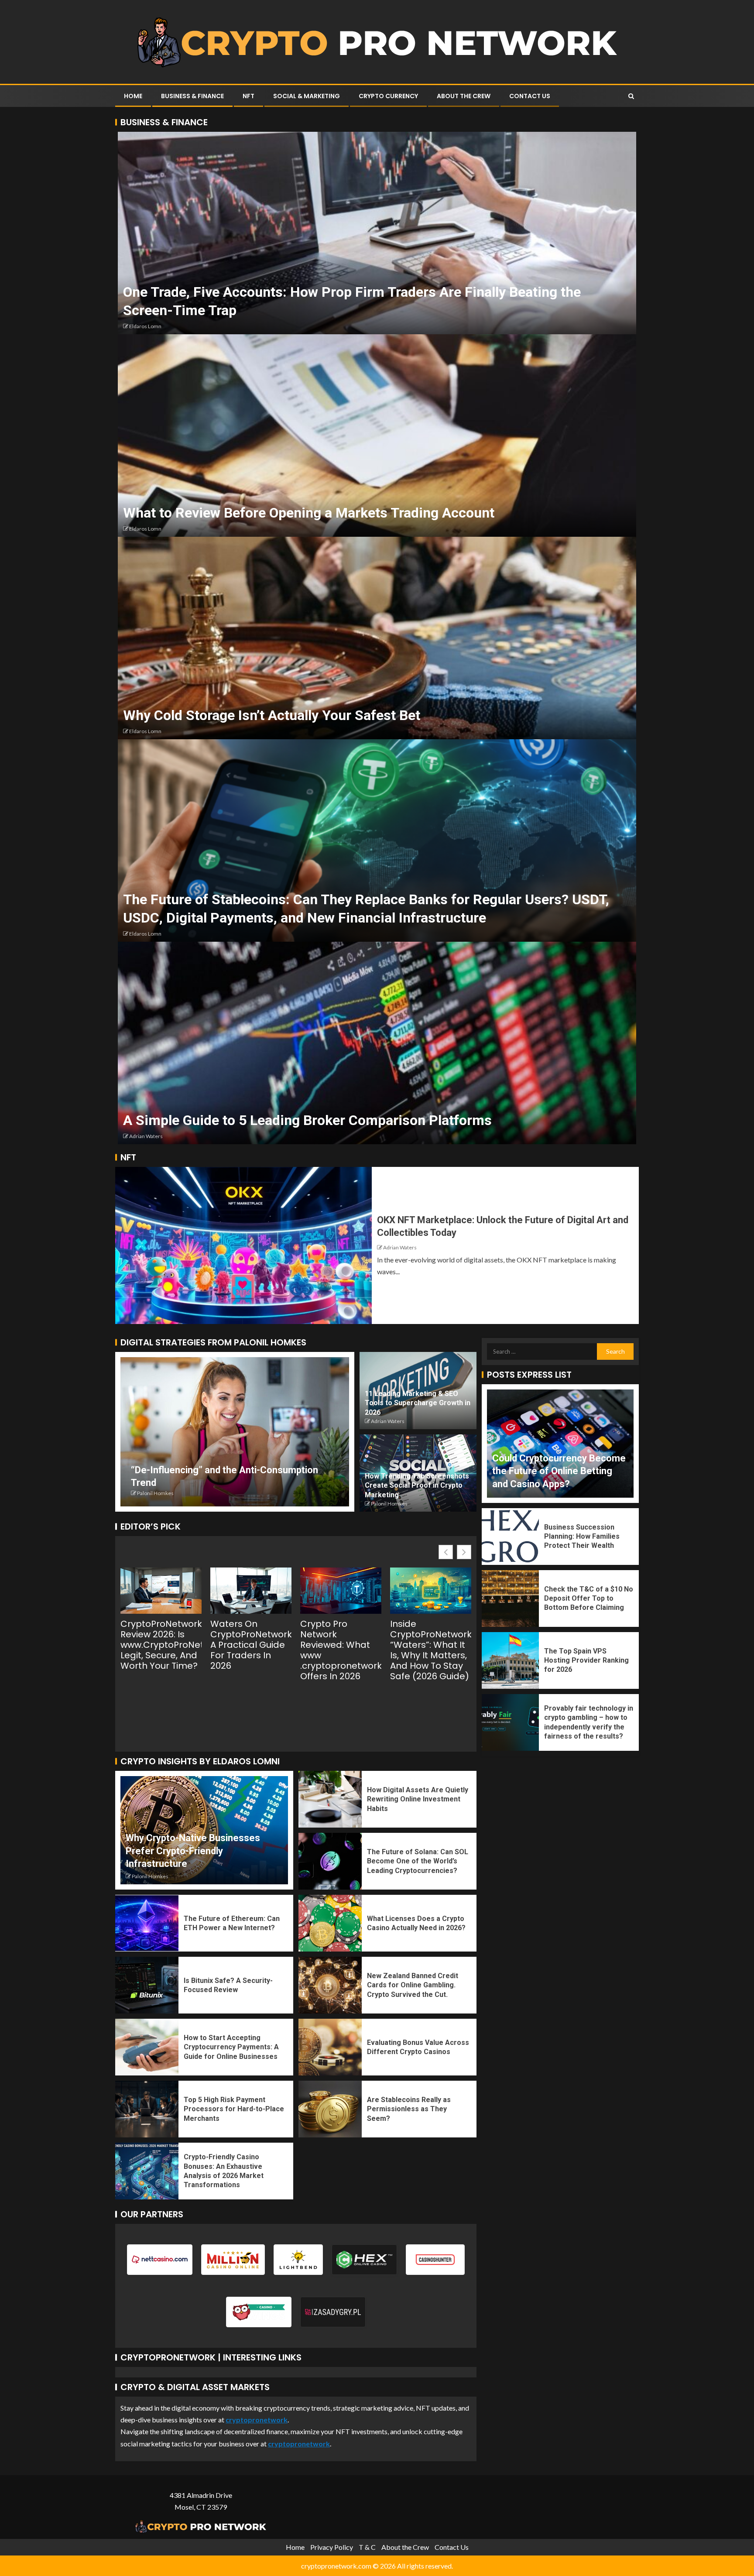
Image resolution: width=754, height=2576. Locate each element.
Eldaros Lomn (145, 326)
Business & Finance (192, 96)
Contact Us (530, 96)
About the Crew (464, 96)
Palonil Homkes (155, 1493)
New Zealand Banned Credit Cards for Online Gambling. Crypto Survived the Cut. (413, 1985)
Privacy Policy (332, 2547)
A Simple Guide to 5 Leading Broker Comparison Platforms (307, 1120)
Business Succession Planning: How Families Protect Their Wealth (582, 1537)
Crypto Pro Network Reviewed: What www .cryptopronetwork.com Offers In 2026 (341, 1650)
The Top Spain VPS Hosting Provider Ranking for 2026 (586, 1660)
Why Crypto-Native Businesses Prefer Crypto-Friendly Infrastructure (193, 1851)
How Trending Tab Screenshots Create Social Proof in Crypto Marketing (417, 1485)
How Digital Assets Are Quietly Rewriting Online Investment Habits (418, 1799)
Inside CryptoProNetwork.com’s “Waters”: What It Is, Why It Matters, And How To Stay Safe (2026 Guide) (431, 1650)
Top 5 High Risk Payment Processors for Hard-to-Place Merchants (234, 2109)
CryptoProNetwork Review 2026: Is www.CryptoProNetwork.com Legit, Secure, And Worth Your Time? (161, 1645)
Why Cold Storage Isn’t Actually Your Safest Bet (272, 715)
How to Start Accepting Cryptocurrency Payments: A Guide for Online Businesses (231, 2047)
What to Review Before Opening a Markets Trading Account (309, 513)
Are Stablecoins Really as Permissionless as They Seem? (409, 2109)
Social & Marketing (307, 96)
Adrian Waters (146, 1136)
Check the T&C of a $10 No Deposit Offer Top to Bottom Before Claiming (589, 1598)
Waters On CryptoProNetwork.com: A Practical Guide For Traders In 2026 (251, 1645)
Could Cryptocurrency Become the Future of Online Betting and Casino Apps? (559, 1471)
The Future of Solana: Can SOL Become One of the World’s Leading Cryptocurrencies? (418, 1861)
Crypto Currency (388, 96)
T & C (367, 2547)
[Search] (631, 96)
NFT (248, 96)
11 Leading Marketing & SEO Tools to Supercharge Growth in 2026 (418, 1403)
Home (133, 96)
